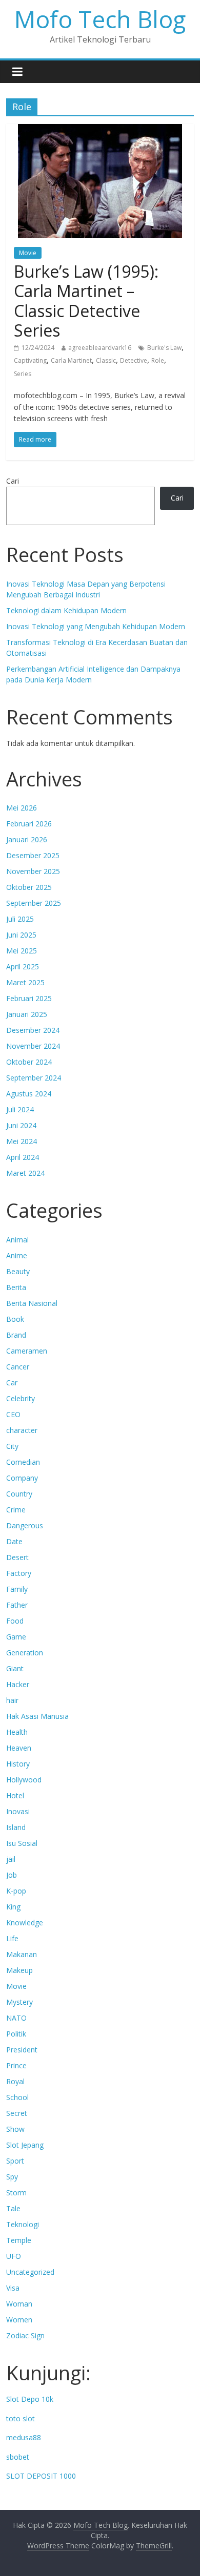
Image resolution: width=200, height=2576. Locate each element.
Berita (16, 1287)
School (17, 2097)
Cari (13, 481)
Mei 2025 (22, 951)
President (22, 2050)
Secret (17, 2113)
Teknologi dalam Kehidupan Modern (66, 610)
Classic (106, 360)
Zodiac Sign (25, 2335)
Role (158, 360)
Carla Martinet (71, 360)
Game (16, 1637)
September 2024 (34, 1078)
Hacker (18, 1684)
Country (19, 1494)
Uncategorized (30, 2272)
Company (22, 1478)
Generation (25, 1653)
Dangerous (25, 1525)
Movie (28, 253)
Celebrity (21, 1398)
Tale (13, 2208)
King (13, 1907)
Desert (17, 1557)
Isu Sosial (22, 1843)
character (22, 1430)
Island (16, 1827)
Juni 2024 (21, 1125)
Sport (15, 2161)
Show (15, 2129)
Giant (15, 1668)
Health (17, 1732)
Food (15, 1621)
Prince (16, 2065)
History (18, 1764)
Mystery (19, 2002)
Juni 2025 (21, 935)
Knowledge (25, 1923)
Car (12, 1383)
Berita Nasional (32, 1303)
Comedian (23, 1462)
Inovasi (18, 1811)
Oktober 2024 (29, 1062)
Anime (17, 1255)
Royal (15, 2081)
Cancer (18, 1367)
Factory (19, 1573)
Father (17, 1605)
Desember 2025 (33, 855)
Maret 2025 (25, 982)
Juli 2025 (20, 919)
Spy (12, 2177)
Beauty (18, 1271)
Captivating (30, 360)
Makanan (22, 1954)
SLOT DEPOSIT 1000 (41, 2476)
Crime (16, 1510)
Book (15, 1319)
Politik (16, 2034)
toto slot (21, 2418)
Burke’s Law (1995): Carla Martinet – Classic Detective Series (86, 301)
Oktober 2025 (29, 887)
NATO (16, 2018)
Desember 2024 (33, 1030)
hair (12, 1700)
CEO (13, 1414)
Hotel (15, 1795)
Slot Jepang (25, 2145)
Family (17, 1589)
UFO (14, 2256)
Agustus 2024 (29, 1094)
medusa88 (24, 2437)
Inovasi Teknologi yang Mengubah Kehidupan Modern (96, 626)
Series (23, 374)
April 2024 (23, 1157)
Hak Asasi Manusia (37, 1716)
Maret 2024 (25, 1173)
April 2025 (23, 967)
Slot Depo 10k (30, 2399)
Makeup (19, 1970)
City (12, 1446)
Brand (16, 1335)
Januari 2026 (27, 839)
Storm (16, 2193)
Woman (19, 2304)
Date (14, 1541)
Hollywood (24, 1780)
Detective (134, 360)
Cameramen (27, 1351)
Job (12, 1875)
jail (11, 1859)
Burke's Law (164, 348)
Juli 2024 (20, 1109)
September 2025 (34, 903)
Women (19, 2320)
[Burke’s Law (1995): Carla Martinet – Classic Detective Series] (100, 130)
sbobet (18, 2457)
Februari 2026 (29, 824)
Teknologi (23, 2224)
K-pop (16, 1891)
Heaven (19, 1748)
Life (12, 1938)
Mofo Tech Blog (100, 19)
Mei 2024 (22, 1141)
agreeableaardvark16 (100, 348)
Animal (17, 1240)
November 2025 (33, 871)
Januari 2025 (27, 1014)
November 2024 (33, 1046)
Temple (19, 2240)
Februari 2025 (29, 998)
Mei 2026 (22, 808)
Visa (13, 2288)
